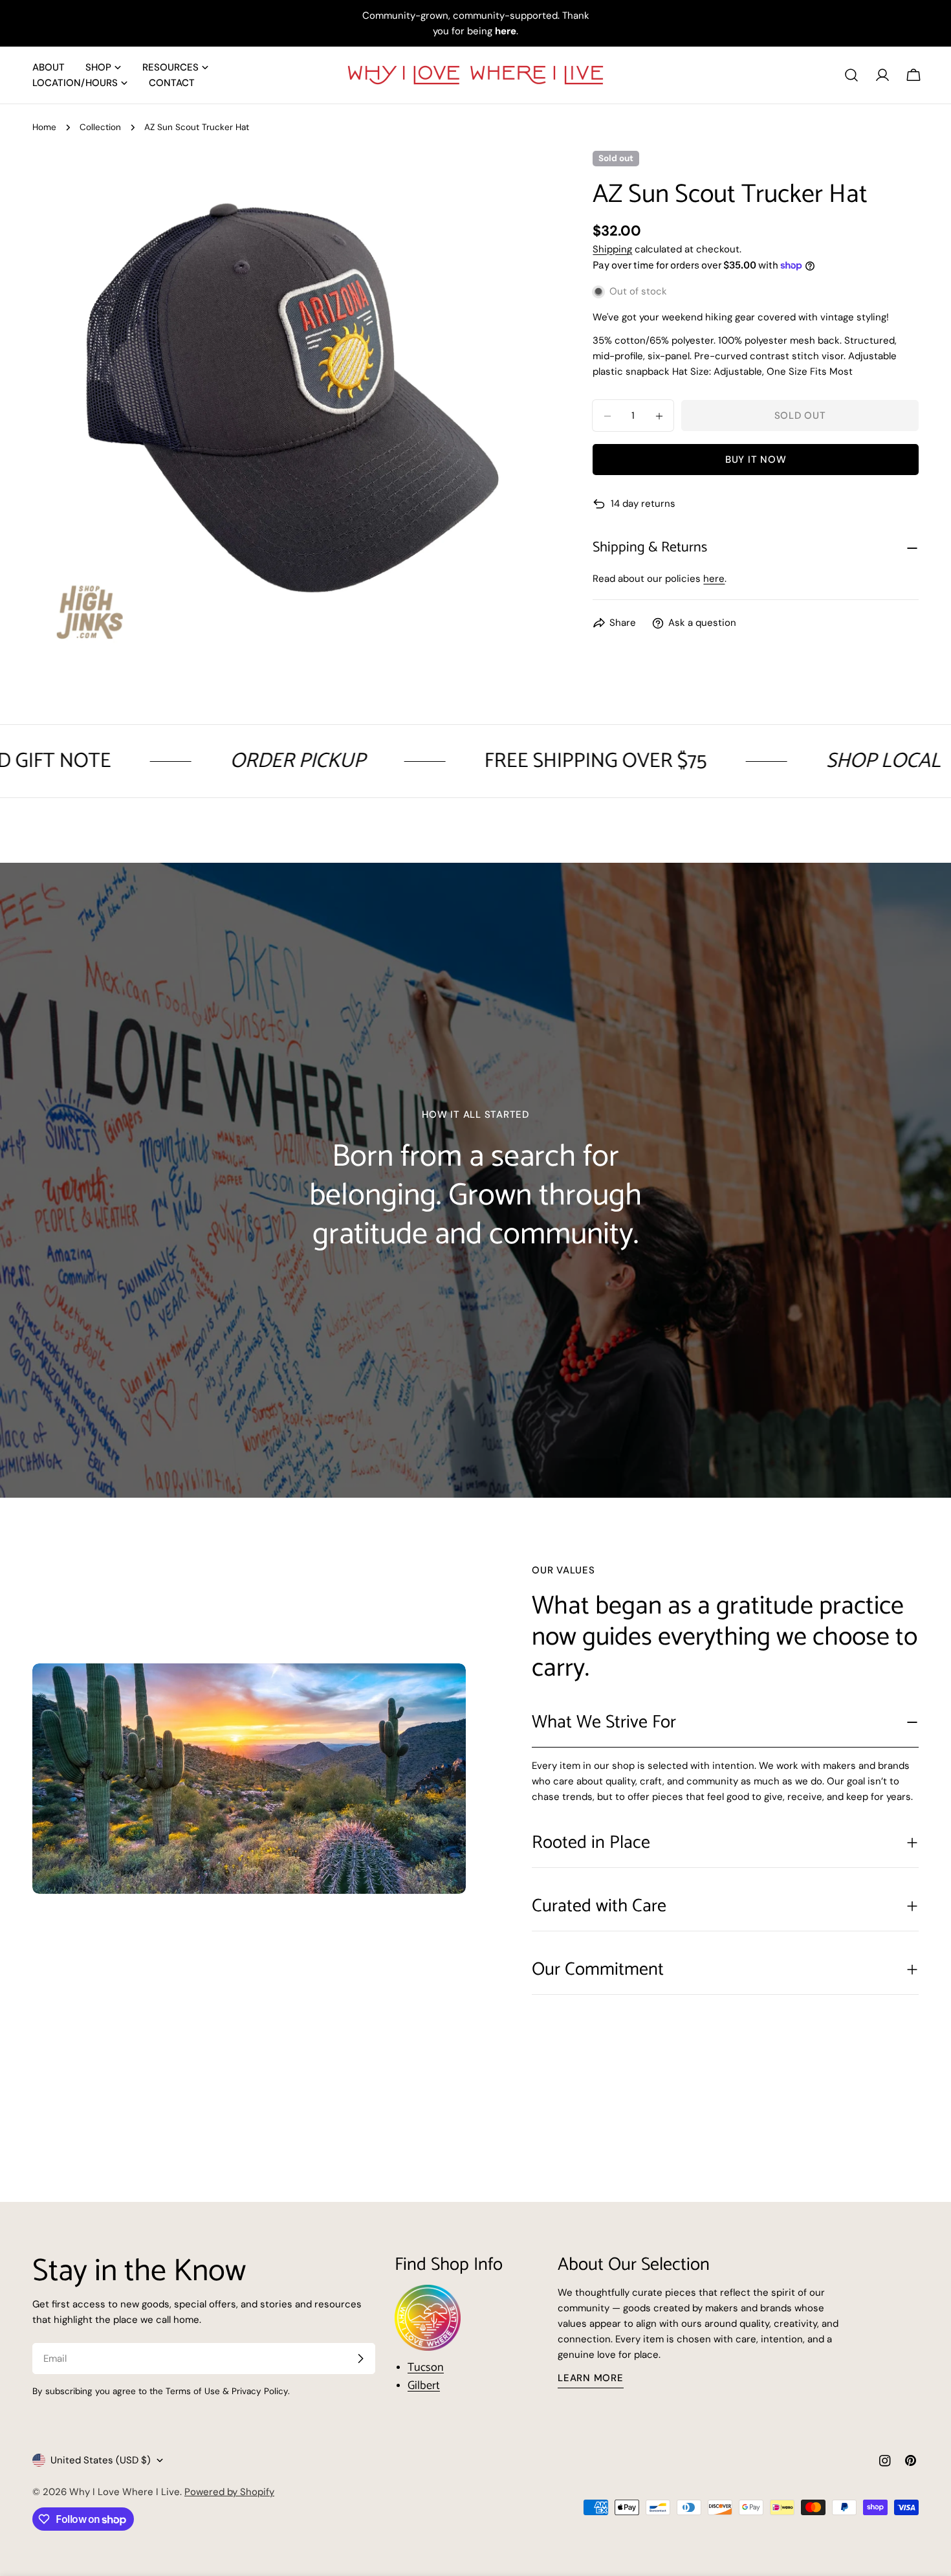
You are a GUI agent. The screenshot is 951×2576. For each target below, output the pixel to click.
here (714, 579)
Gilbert (424, 2386)
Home (44, 127)
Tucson (426, 2368)
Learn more (591, 2378)
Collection (100, 127)
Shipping (612, 249)
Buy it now (756, 460)
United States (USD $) (101, 2460)
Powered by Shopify (229, 2492)
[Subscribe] (360, 2359)
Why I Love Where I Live (125, 2492)
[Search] (851, 75)
